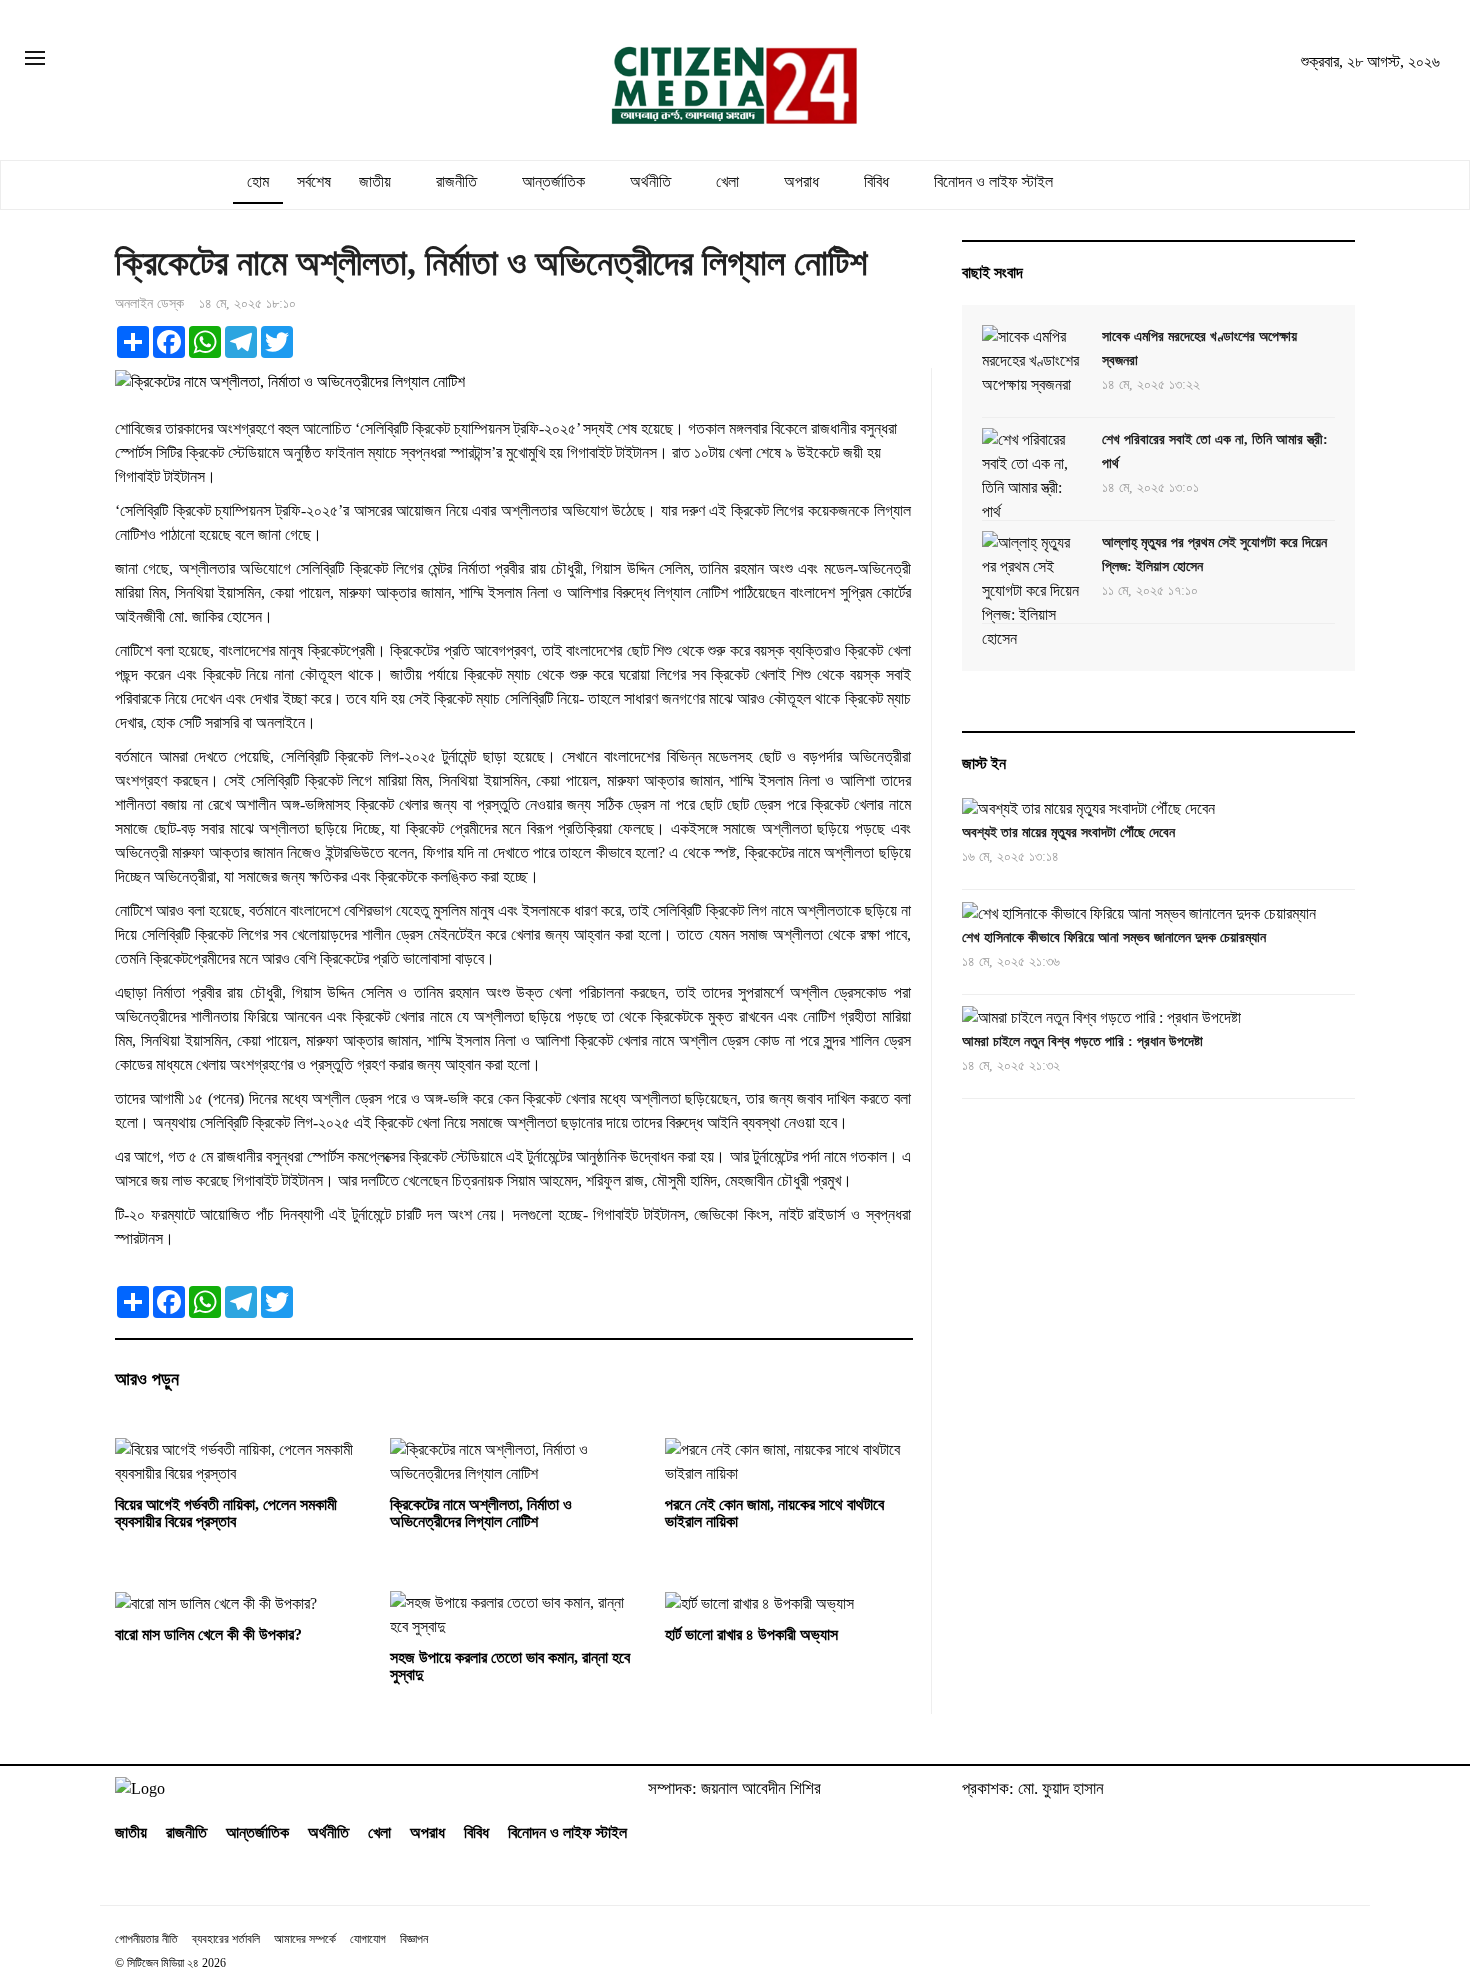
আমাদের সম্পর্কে (305, 1939)
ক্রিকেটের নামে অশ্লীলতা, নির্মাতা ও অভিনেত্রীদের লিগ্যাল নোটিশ (481, 1513)
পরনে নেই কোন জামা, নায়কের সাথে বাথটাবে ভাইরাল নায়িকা (774, 1513)
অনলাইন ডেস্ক (149, 303)
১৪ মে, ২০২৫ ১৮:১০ (247, 303)
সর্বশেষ (314, 181)
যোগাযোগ (368, 1939)
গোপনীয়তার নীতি (146, 1939)
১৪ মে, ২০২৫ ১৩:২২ (1151, 384)
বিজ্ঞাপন (414, 1939)
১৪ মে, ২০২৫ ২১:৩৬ (1011, 961)
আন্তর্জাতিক (553, 181)
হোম (258, 181)
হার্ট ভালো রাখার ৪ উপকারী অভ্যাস (751, 1634)
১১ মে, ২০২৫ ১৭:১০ (1150, 590)
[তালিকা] (35, 60)
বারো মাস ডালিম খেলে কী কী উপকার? (208, 1634)
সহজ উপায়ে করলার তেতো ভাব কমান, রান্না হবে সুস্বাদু (510, 1666)
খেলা (727, 181)
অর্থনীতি (650, 181)
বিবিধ (876, 181)
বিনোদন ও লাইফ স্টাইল (993, 181)
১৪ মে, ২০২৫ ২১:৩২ (1011, 1065)
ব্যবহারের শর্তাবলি (226, 1939)
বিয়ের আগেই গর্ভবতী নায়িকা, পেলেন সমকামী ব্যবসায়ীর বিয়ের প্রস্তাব (226, 1513)
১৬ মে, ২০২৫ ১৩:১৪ (1010, 857)
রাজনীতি (456, 181)
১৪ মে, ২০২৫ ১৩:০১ (1150, 487)
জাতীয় (375, 181)
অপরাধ (801, 181)
